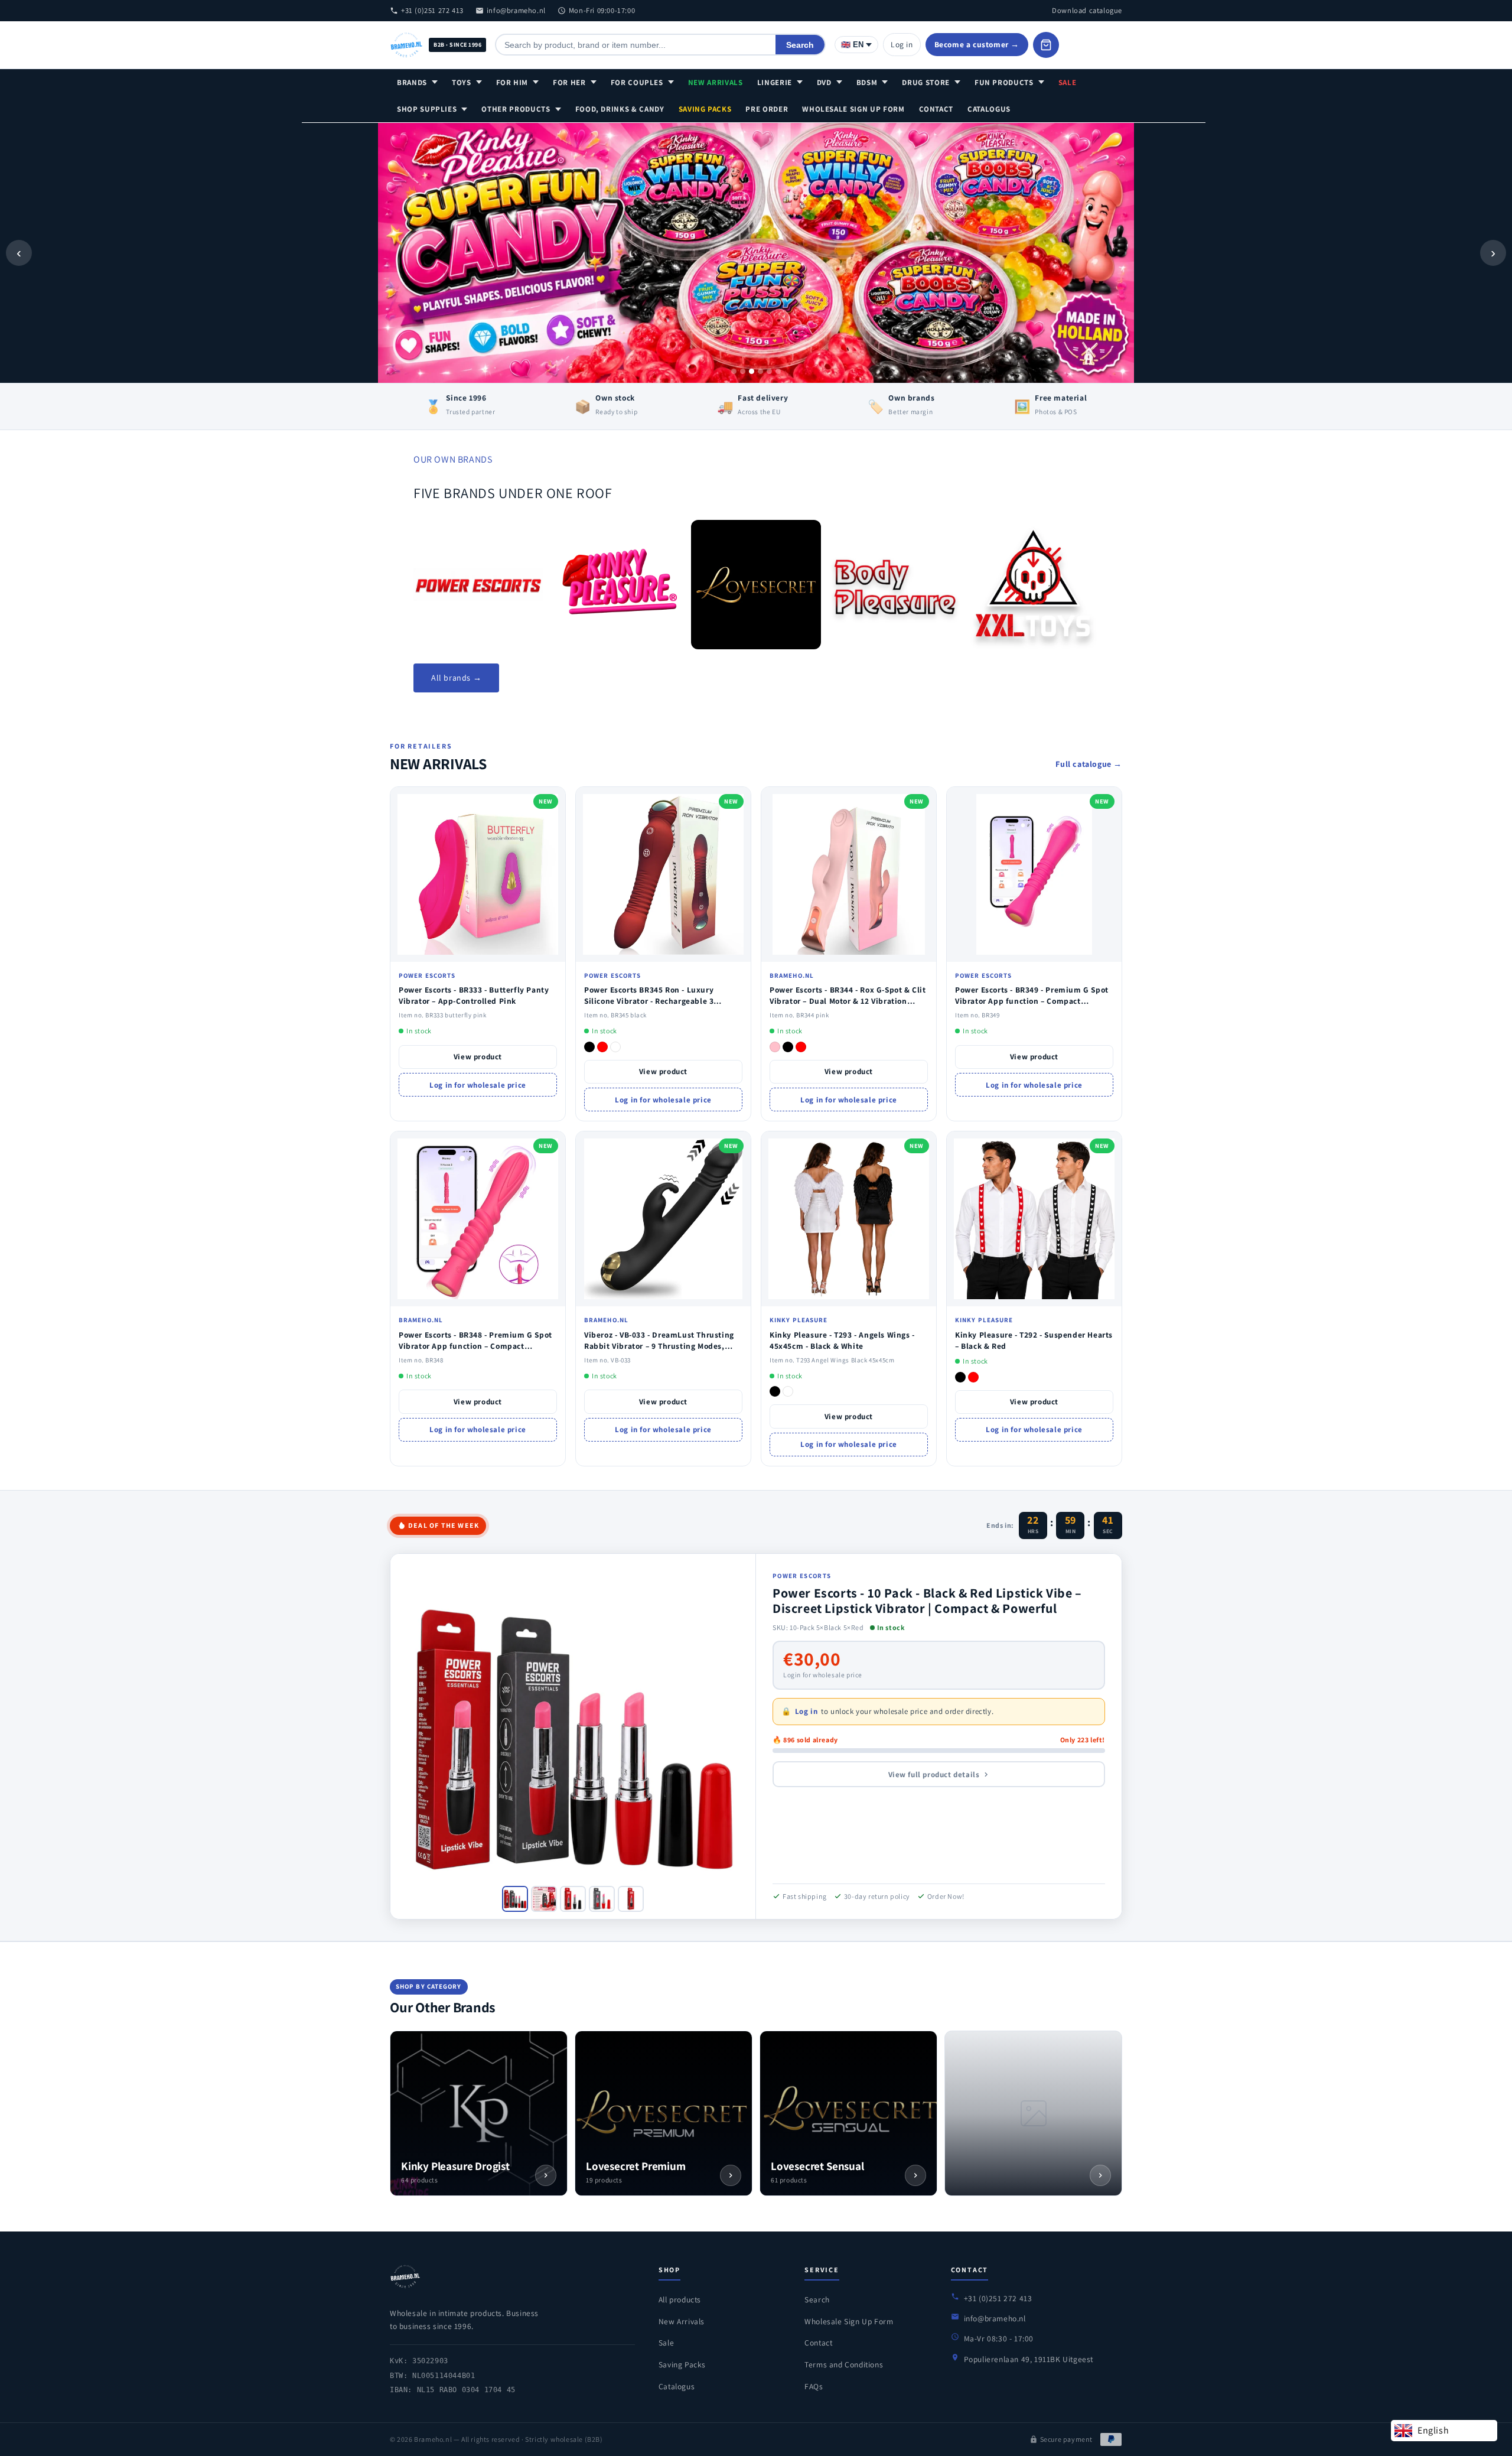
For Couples (637, 82)
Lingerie (775, 82)
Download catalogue (1087, 10)
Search (800, 45)
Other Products (516, 109)
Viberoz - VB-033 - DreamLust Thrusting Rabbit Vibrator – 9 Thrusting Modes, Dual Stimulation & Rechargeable (659, 1346)
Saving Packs (705, 109)
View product (478, 1057)
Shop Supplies (427, 109)
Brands (412, 82)
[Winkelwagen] (1046, 45)
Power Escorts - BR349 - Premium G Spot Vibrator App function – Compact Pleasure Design (1032, 1001)
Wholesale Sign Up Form (853, 109)
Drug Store (926, 82)
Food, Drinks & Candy (620, 109)
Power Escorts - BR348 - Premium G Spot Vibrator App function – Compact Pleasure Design (475, 1346)
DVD (824, 82)
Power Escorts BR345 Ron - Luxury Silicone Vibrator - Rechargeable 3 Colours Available (649, 1001)
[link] (478, 585)
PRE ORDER (767, 109)
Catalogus (989, 109)
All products (680, 2299)
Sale (1068, 82)
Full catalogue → (1089, 764)
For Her (569, 82)
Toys (462, 82)
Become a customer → (977, 44)
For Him (512, 82)
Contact (936, 109)
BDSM (867, 82)
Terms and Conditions (844, 2364)
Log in (902, 44)
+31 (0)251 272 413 (432, 10)
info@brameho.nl (516, 10)
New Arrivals (716, 82)
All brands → (456, 678)
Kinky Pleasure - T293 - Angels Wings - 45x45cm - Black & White (842, 1340)
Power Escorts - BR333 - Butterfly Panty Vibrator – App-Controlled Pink (474, 995)
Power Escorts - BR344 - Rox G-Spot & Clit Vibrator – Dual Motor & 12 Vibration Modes (848, 1001)
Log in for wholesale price (478, 1085)
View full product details (934, 1774)
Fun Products (1004, 82)
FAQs (814, 2386)
